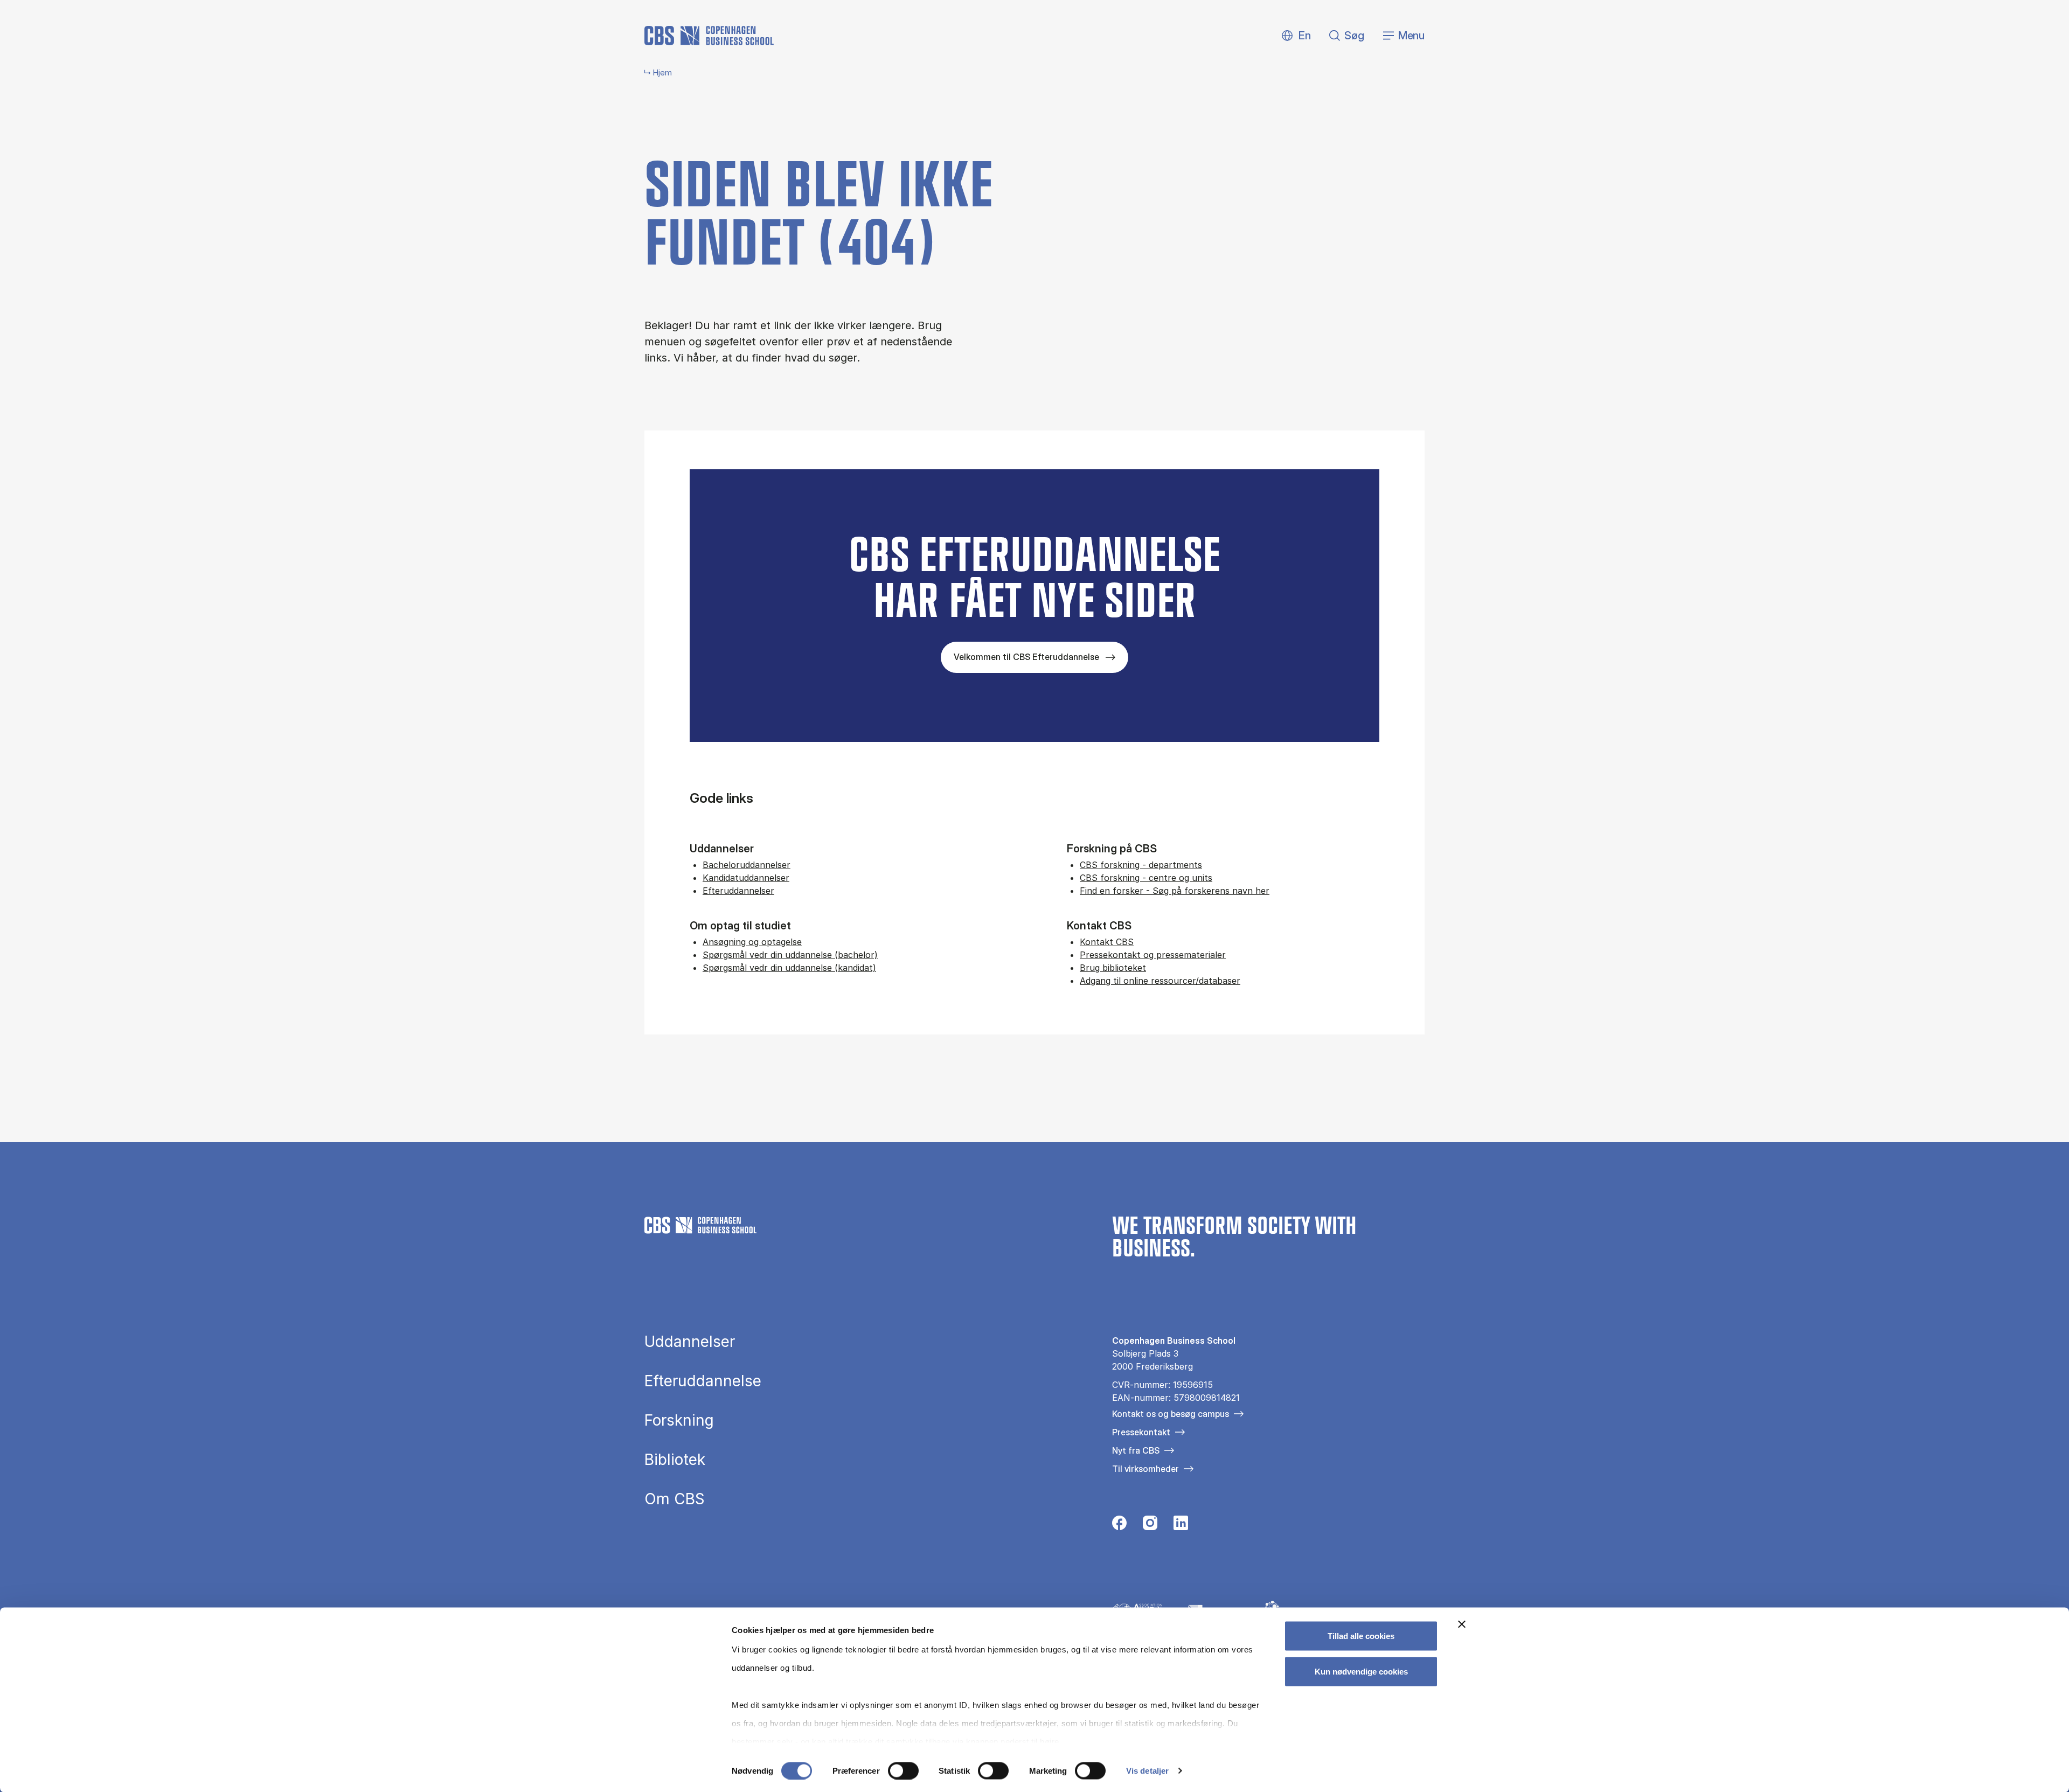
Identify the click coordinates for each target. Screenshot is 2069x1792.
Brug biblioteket (1113, 968)
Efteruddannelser (738, 891)
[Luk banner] (1462, 1624)
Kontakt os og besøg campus (1171, 1414)
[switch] (903, 1770)
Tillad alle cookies (1361, 1636)
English (1296, 36)
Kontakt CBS (1107, 942)
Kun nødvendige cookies (1361, 1671)
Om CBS (675, 1499)
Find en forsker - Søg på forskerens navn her (1175, 891)
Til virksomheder (1145, 1469)
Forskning (679, 1420)
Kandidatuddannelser (746, 878)
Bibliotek (675, 1460)
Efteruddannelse (703, 1381)
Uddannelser (690, 1342)
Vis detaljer (1147, 1771)
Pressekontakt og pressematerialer (1153, 955)
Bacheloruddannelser (747, 865)
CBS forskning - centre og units (1146, 878)
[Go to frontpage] (709, 36)
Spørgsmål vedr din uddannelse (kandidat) (789, 968)
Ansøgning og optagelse (752, 942)
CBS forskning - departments (1141, 865)
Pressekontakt (1141, 1432)
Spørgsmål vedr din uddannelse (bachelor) (790, 955)
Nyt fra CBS (1136, 1450)
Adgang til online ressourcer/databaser (1160, 981)
